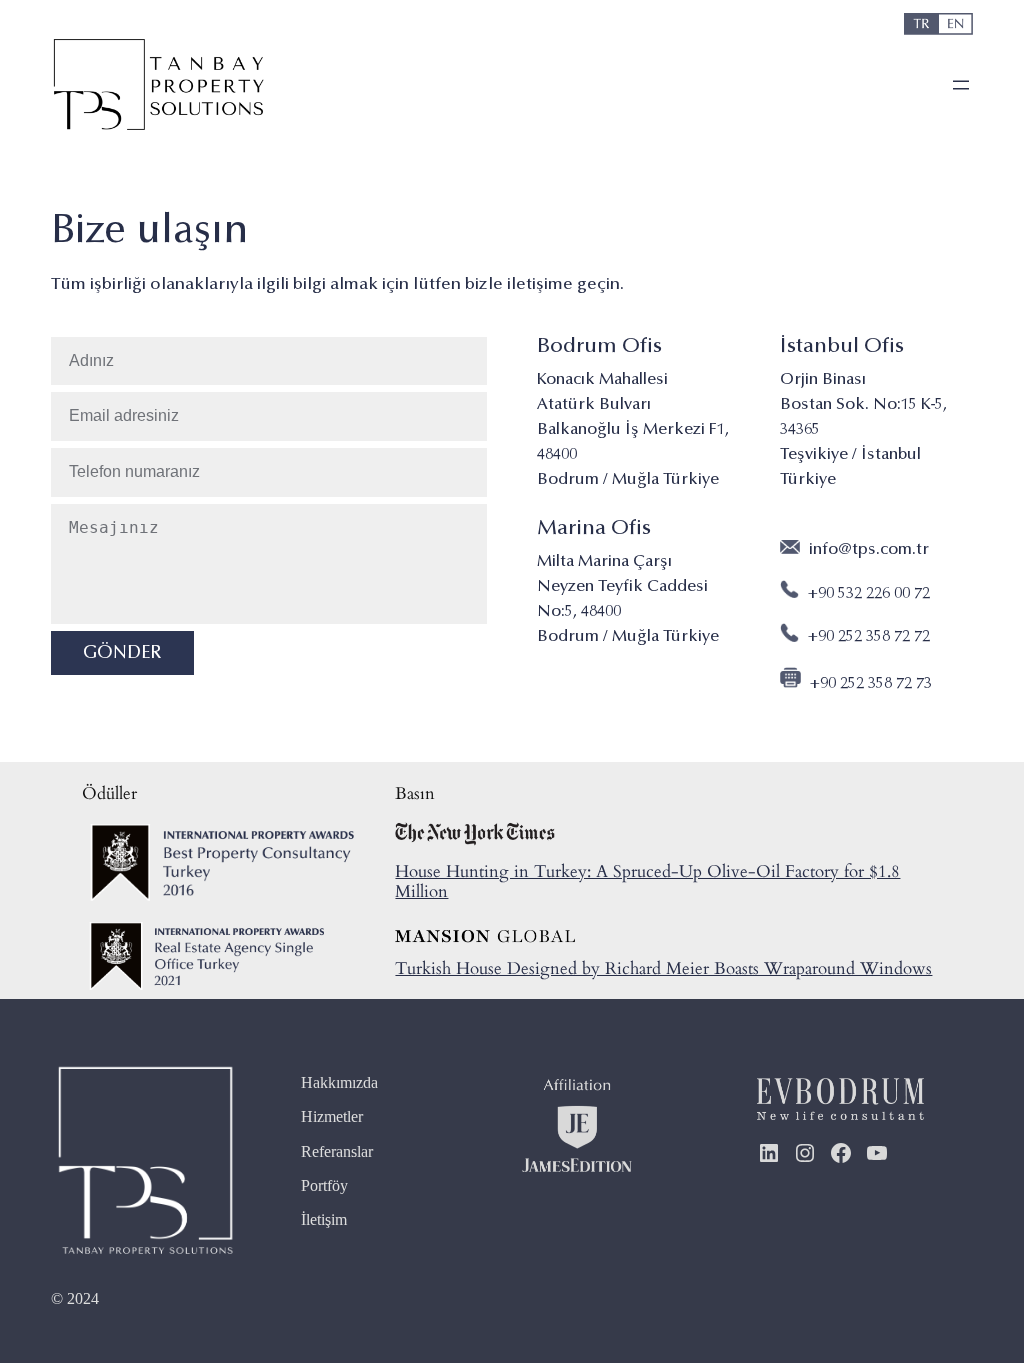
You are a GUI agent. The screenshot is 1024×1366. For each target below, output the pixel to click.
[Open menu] (961, 85)
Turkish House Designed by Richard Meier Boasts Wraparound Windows (663, 968)
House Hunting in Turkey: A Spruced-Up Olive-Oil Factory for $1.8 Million (647, 881)
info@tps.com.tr (869, 550)
